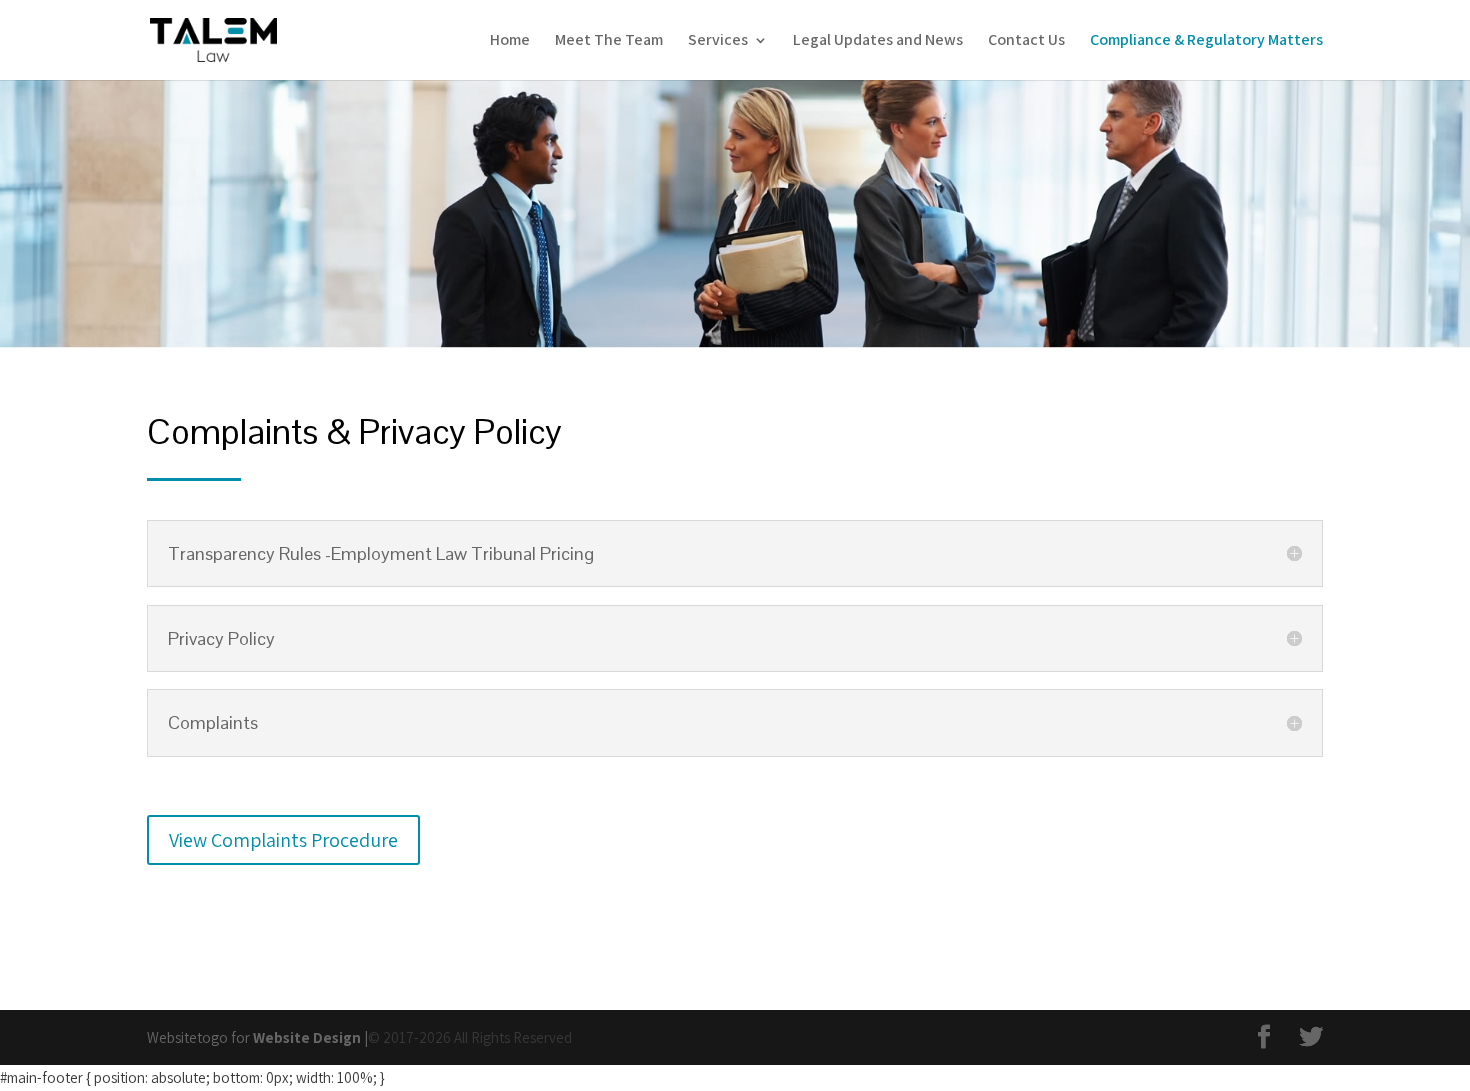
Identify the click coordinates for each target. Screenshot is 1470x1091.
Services (718, 41)
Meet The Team (609, 41)
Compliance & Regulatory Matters (1206, 41)
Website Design (307, 1037)
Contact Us (1026, 41)
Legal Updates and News (878, 41)
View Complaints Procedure (283, 840)
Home (510, 41)
